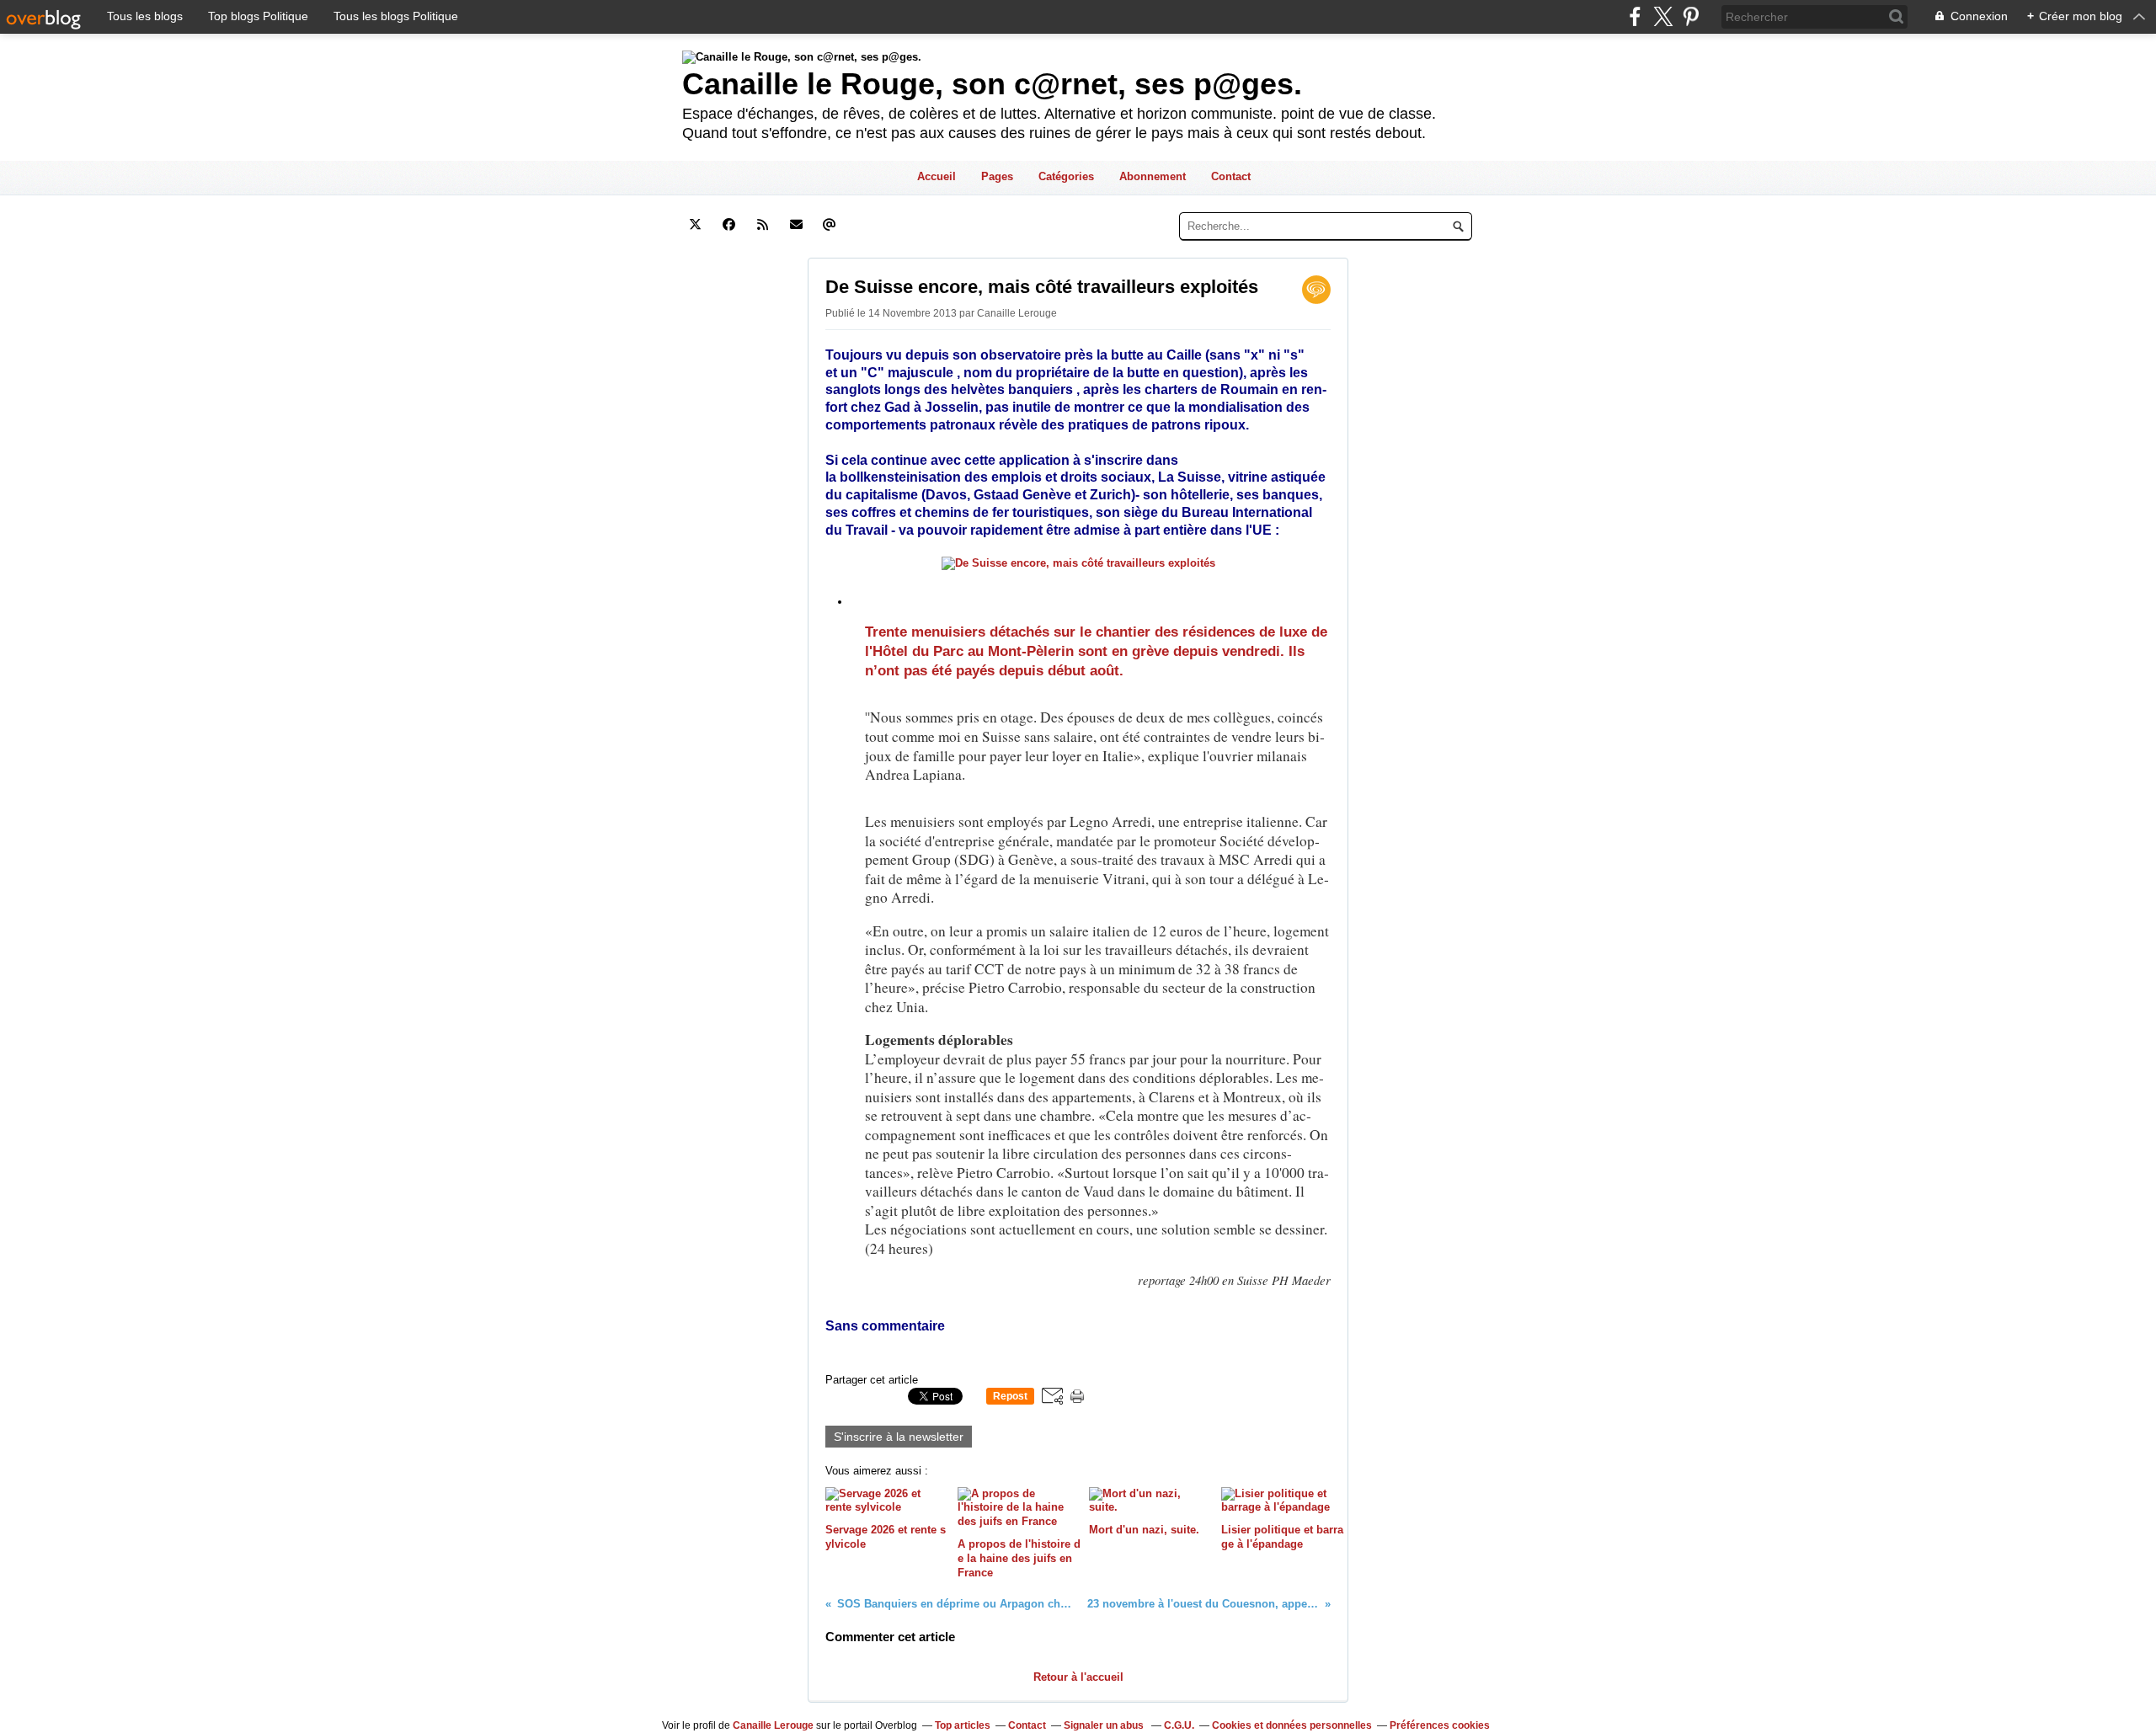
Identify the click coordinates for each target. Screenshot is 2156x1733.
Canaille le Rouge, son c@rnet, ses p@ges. (992, 84)
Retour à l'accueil (1078, 1677)
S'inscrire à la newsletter (899, 1437)
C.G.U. (1179, 1725)
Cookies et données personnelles (1292, 1725)
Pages (997, 176)
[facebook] (1635, 16)
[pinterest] (1691, 16)
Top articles (963, 1725)
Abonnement (1153, 176)
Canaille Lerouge (773, 1725)
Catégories (1066, 176)
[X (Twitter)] (1663, 16)
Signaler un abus (1105, 1725)
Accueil (937, 176)
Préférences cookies (1440, 1725)
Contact (1231, 176)
